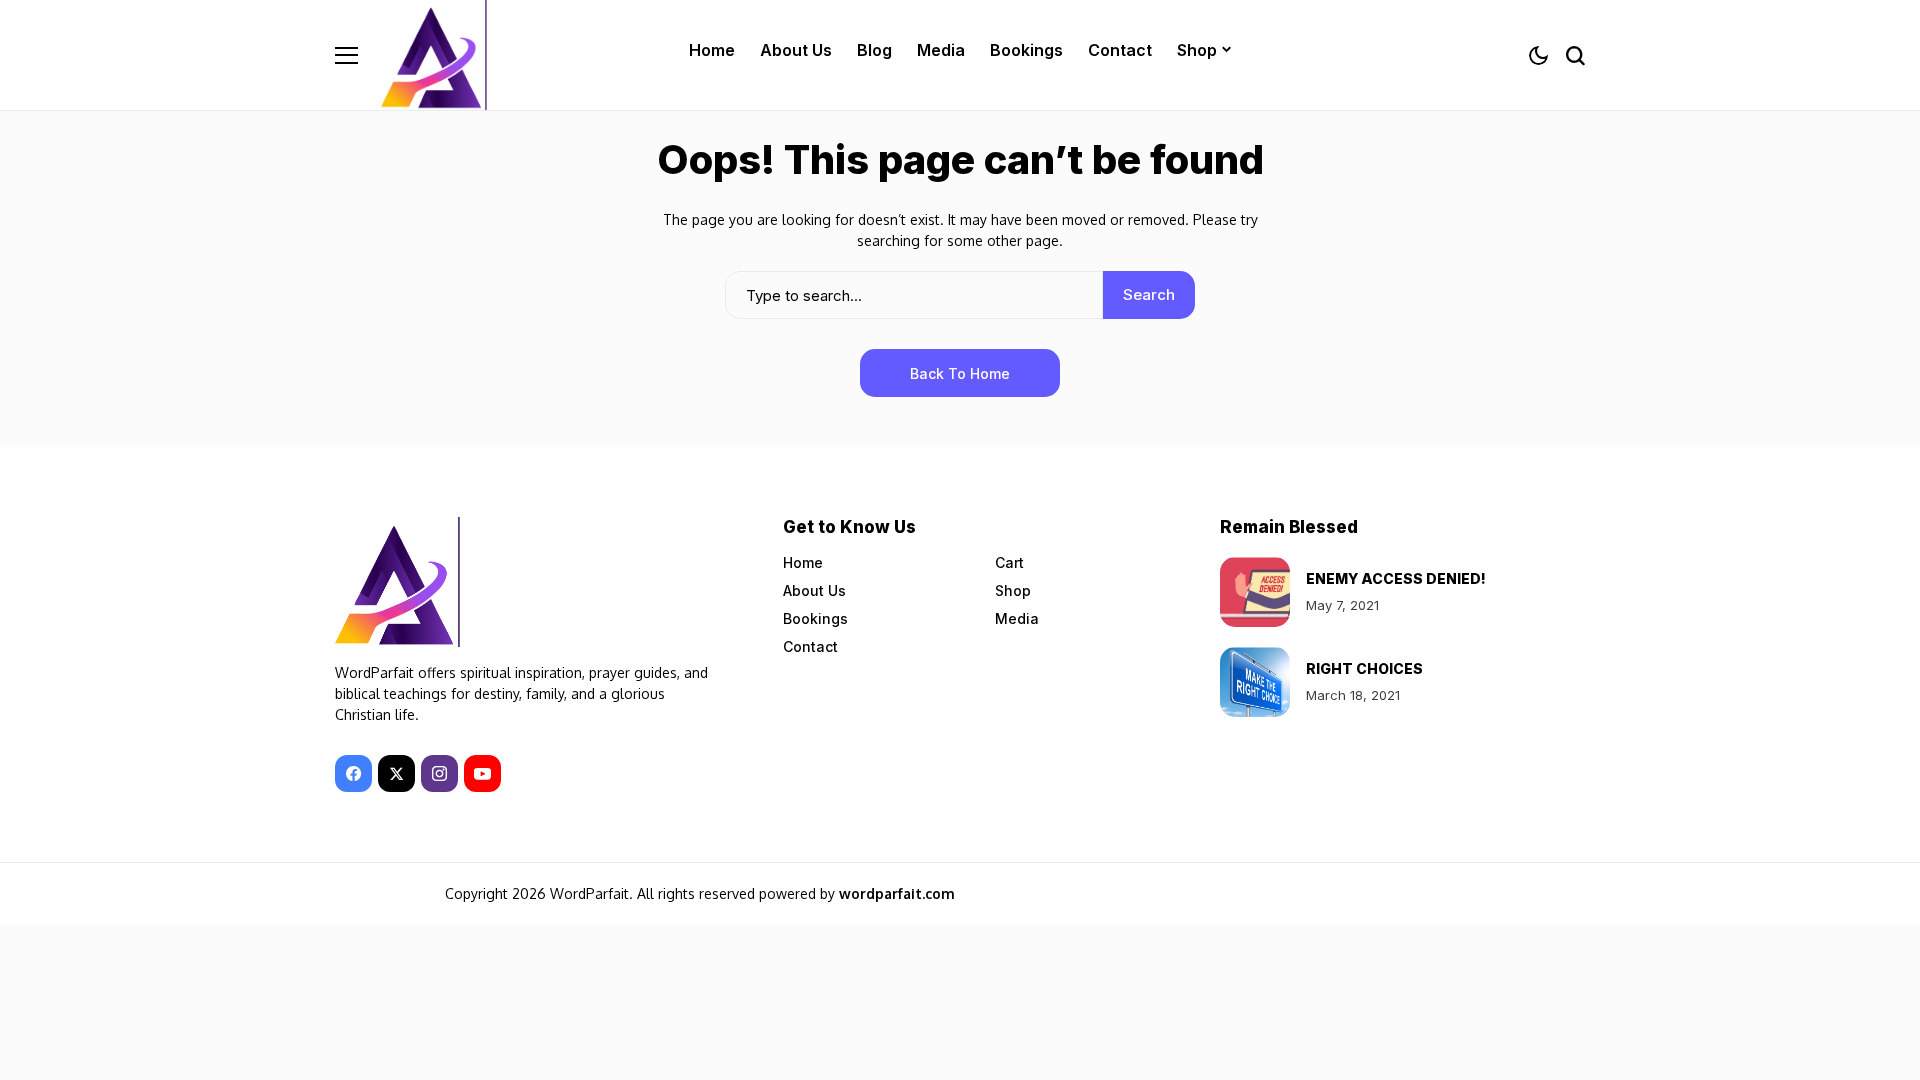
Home (803, 562)
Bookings (815, 618)
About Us (814, 590)
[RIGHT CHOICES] (1255, 682)
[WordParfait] (436, 55)
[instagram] (439, 773)
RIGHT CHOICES (1364, 668)
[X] (396, 773)
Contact (810, 646)
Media (1017, 618)
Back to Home (960, 373)
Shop (1013, 590)
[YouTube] (482, 773)
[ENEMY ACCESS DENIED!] (1255, 592)
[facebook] (353, 773)
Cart (1009, 562)
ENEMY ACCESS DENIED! (1396, 578)
